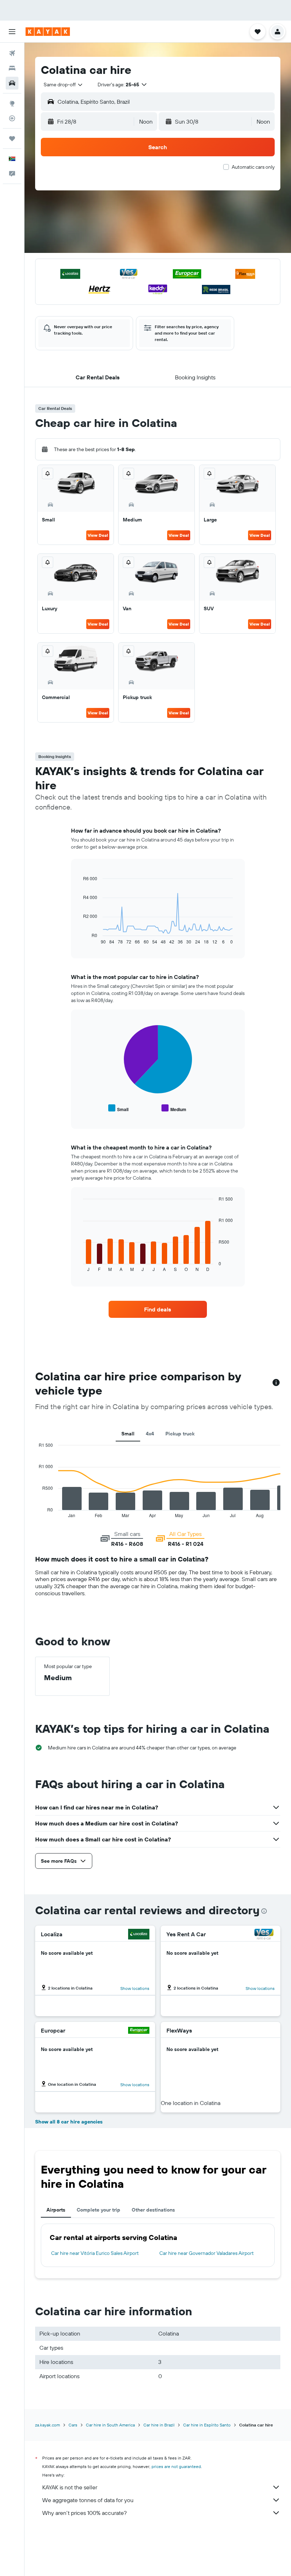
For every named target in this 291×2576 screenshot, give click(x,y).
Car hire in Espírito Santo (207, 2425)
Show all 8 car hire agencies (69, 2122)
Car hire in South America (110, 2425)
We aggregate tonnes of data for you (88, 2500)
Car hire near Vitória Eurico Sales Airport (95, 2253)
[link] (158, 1309)
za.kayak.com (48, 2425)
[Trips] (12, 139)
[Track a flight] (12, 118)
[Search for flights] (12, 53)
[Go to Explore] (12, 103)
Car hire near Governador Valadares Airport (207, 2253)
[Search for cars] (12, 83)
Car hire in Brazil (159, 2425)
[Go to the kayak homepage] (48, 32)
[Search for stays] (12, 68)
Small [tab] (128, 1434)
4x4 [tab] (150, 1434)
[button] (12, 32)
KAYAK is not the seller (70, 2487)
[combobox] (64, 85)
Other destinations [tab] (153, 2210)
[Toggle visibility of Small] (118, 1108)
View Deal (98, 535)
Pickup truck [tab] (180, 1434)
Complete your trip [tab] (98, 2210)
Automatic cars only (253, 167)
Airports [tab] (56, 2210)
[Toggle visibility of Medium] (174, 1108)
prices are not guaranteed (176, 2466)
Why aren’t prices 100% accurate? (84, 2513)
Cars (73, 2425)
